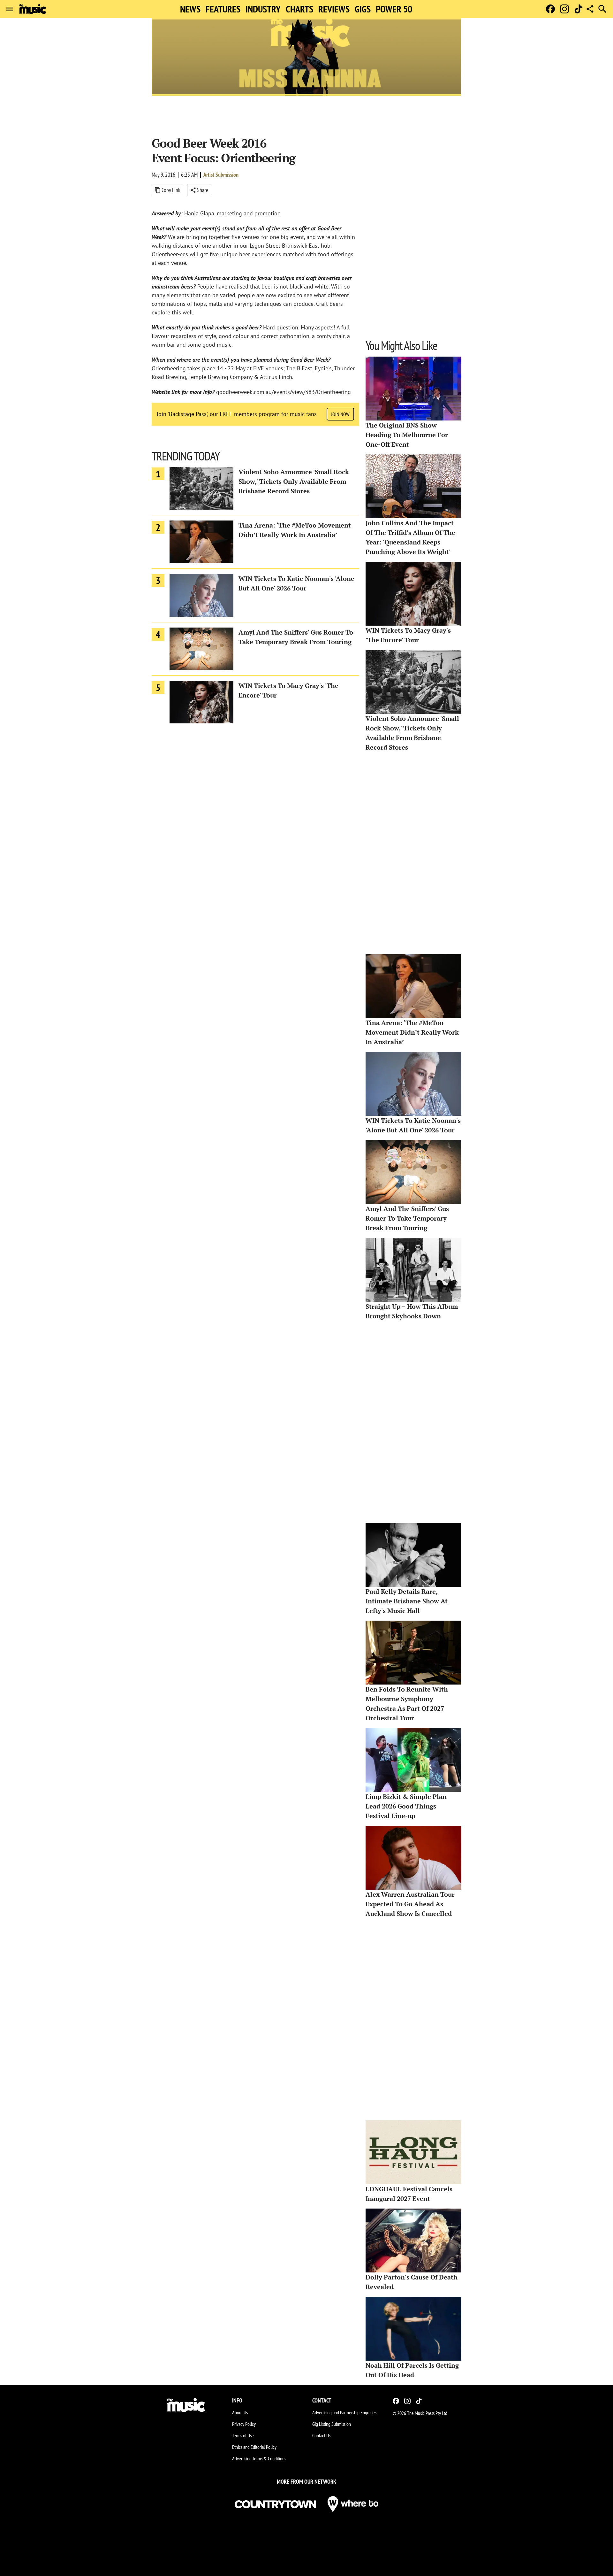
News (190, 9)
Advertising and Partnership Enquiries (344, 2412)
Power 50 (394, 9)
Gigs (363, 9)
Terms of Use (243, 2435)
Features (223, 9)
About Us (240, 2412)
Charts (299, 9)
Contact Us (321, 2435)
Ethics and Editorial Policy (254, 2447)
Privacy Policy (244, 2424)
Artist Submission (221, 175)
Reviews (334, 9)
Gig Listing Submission (332, 2424)
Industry (263, 9)
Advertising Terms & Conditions (259, 2458)
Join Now (340, 414)
